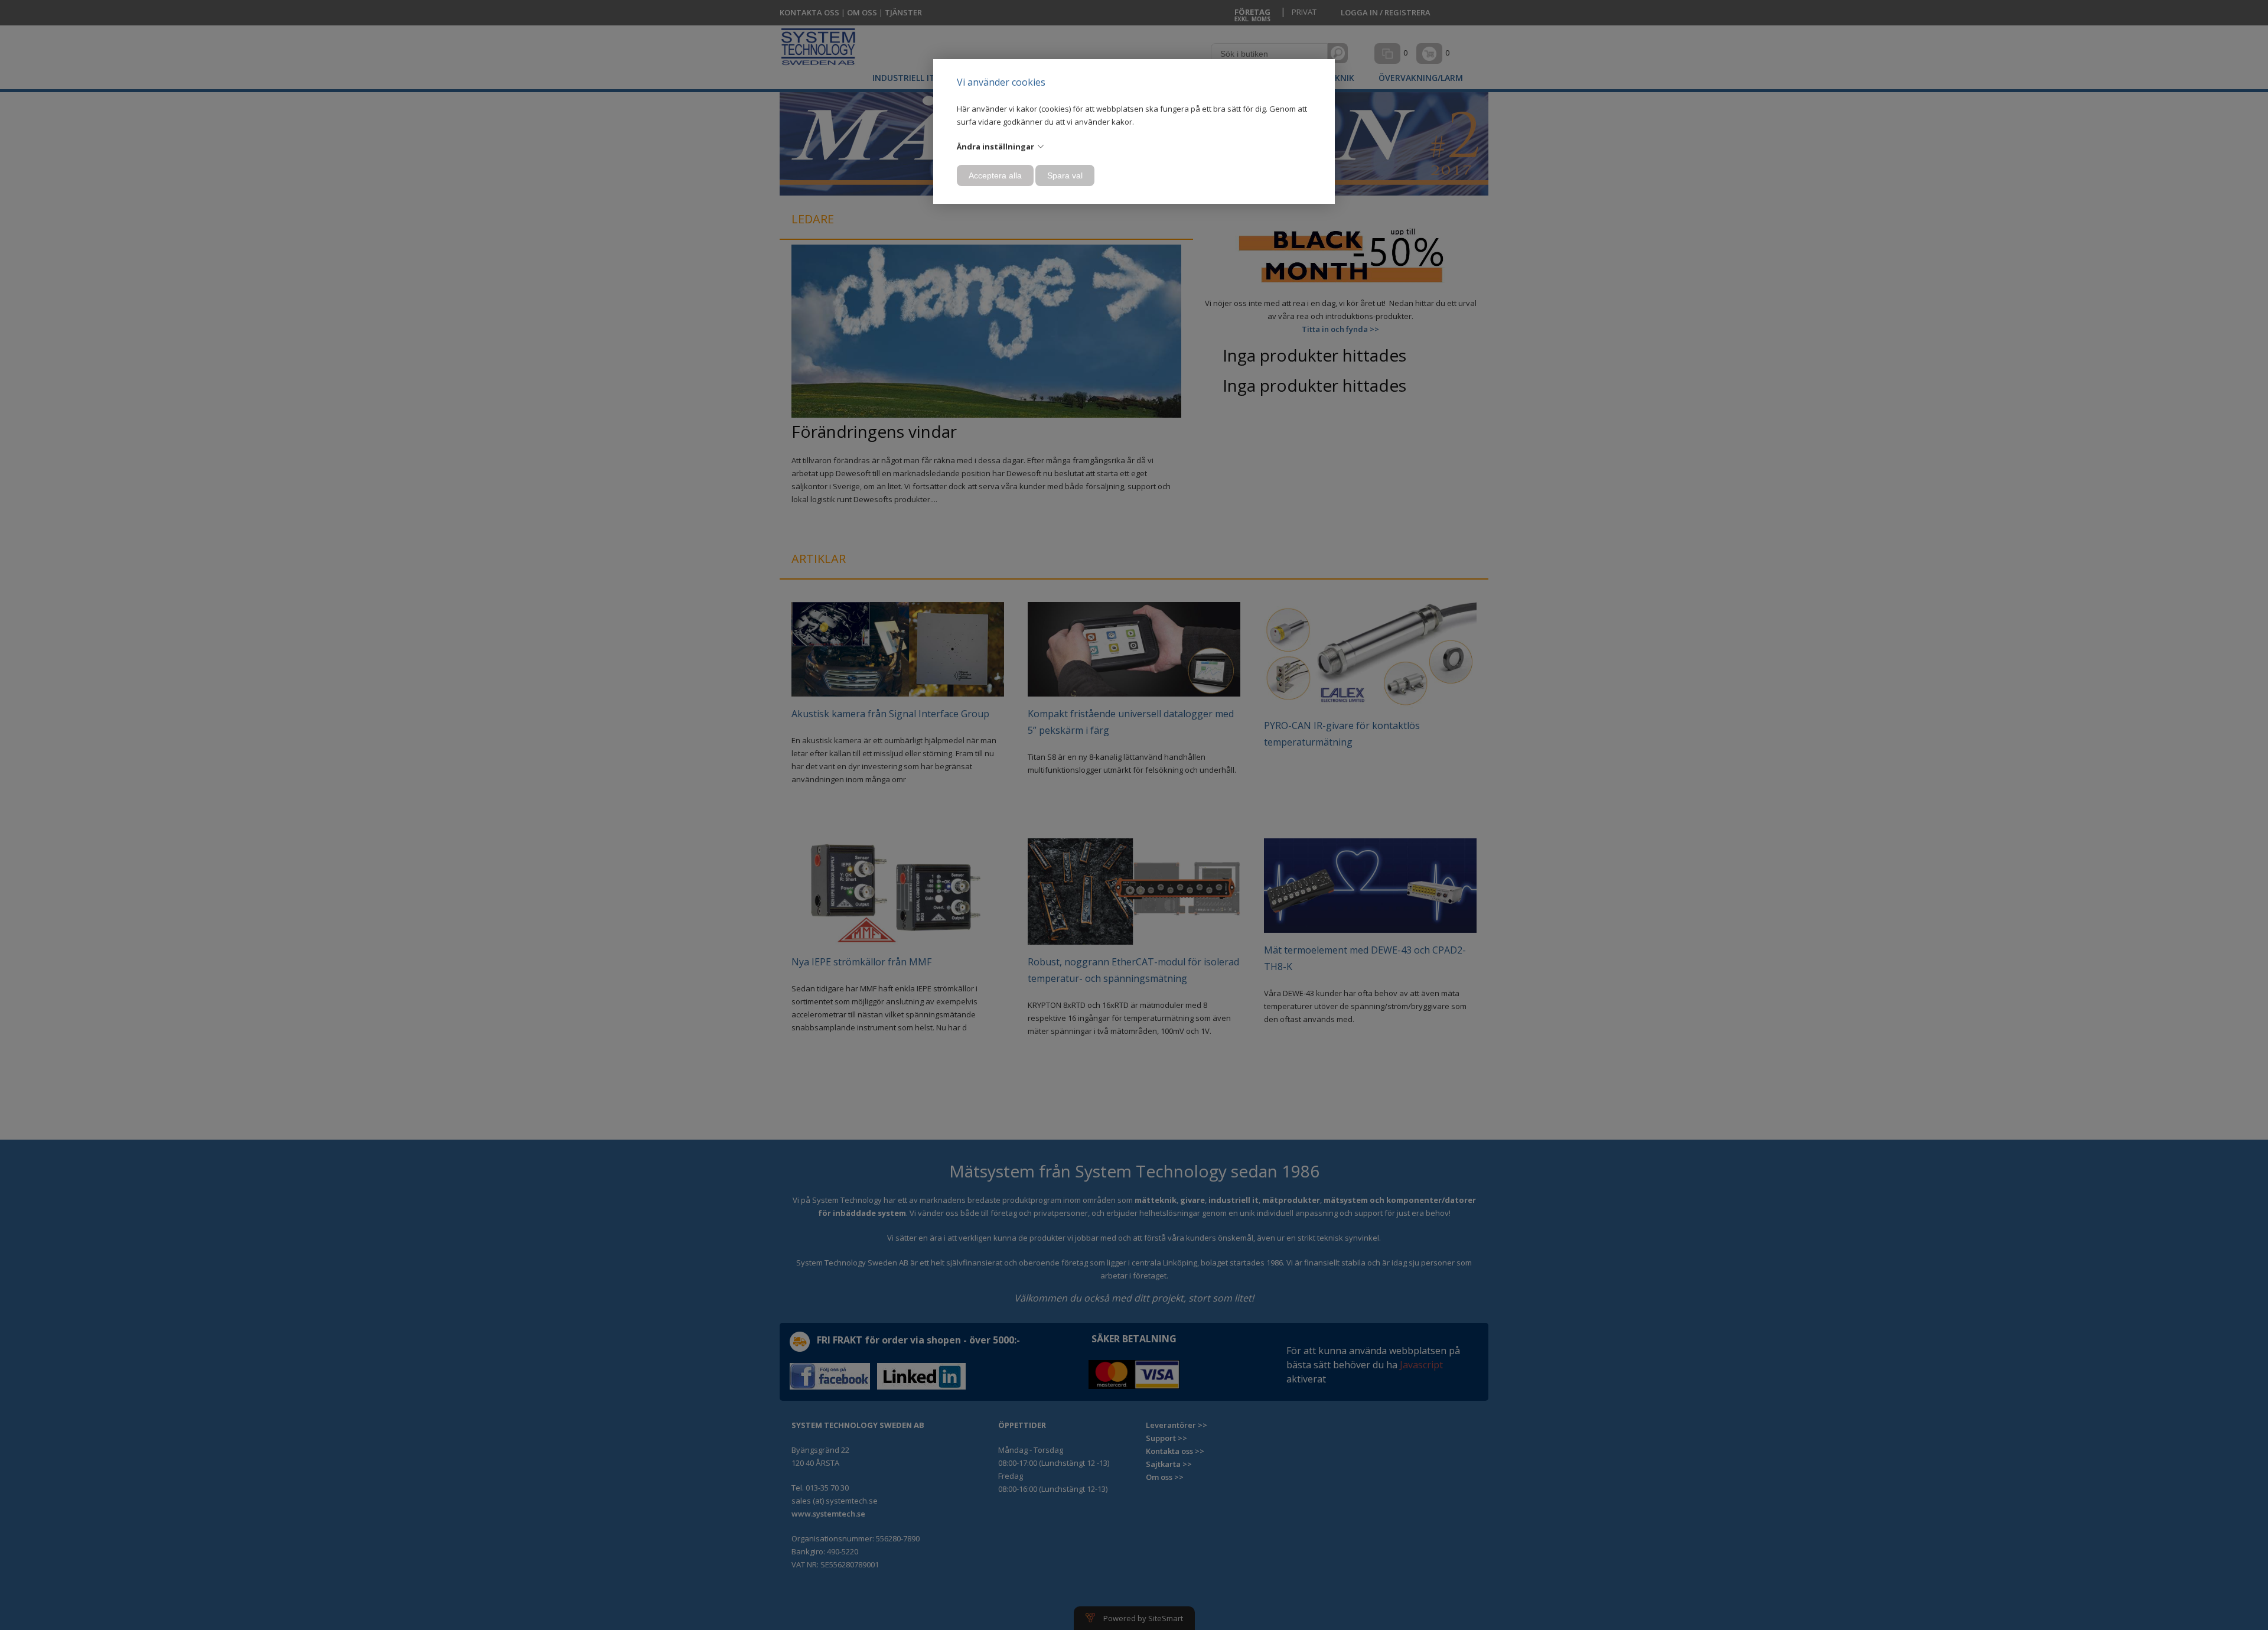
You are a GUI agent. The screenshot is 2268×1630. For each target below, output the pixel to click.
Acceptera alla (995, 175)
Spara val (1065, 175)
